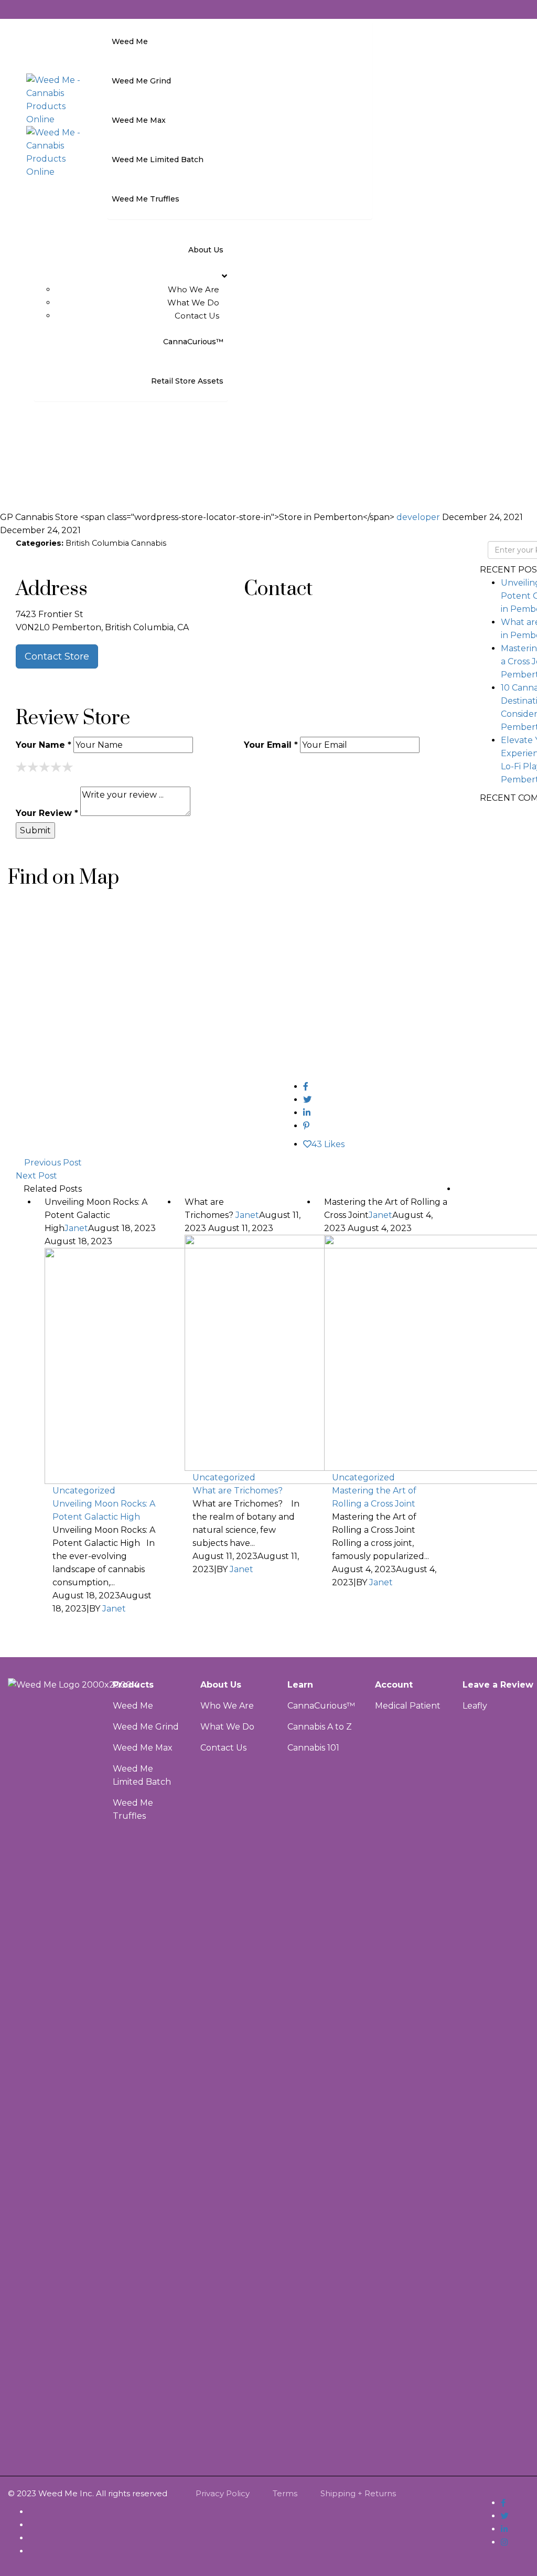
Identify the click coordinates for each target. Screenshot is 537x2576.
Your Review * (47, 813)
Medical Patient (408, 1706)
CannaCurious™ (321, 1706)
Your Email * (271, 745)
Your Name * (44, 745)
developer (419, 517)
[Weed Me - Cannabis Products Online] (55, 99)
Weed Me (133, 1706)
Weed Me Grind (146, 1727)
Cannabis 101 (313, 1748)
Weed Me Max (144, 1748)
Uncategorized (84, 1491)
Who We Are (194, 289)
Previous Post (53, 1163)
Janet (76, 1228)
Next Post (36, 1176)
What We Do (193, 303)
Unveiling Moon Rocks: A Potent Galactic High (104, 1510)
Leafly (475, 1706)
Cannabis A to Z (320, 1727)
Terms (285, 2493)
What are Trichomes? (239, 1491)
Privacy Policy (223, 2493)
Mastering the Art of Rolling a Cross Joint (374, 1497)
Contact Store (57, 656)
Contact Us (197, 316)
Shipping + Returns (358, 2493)
